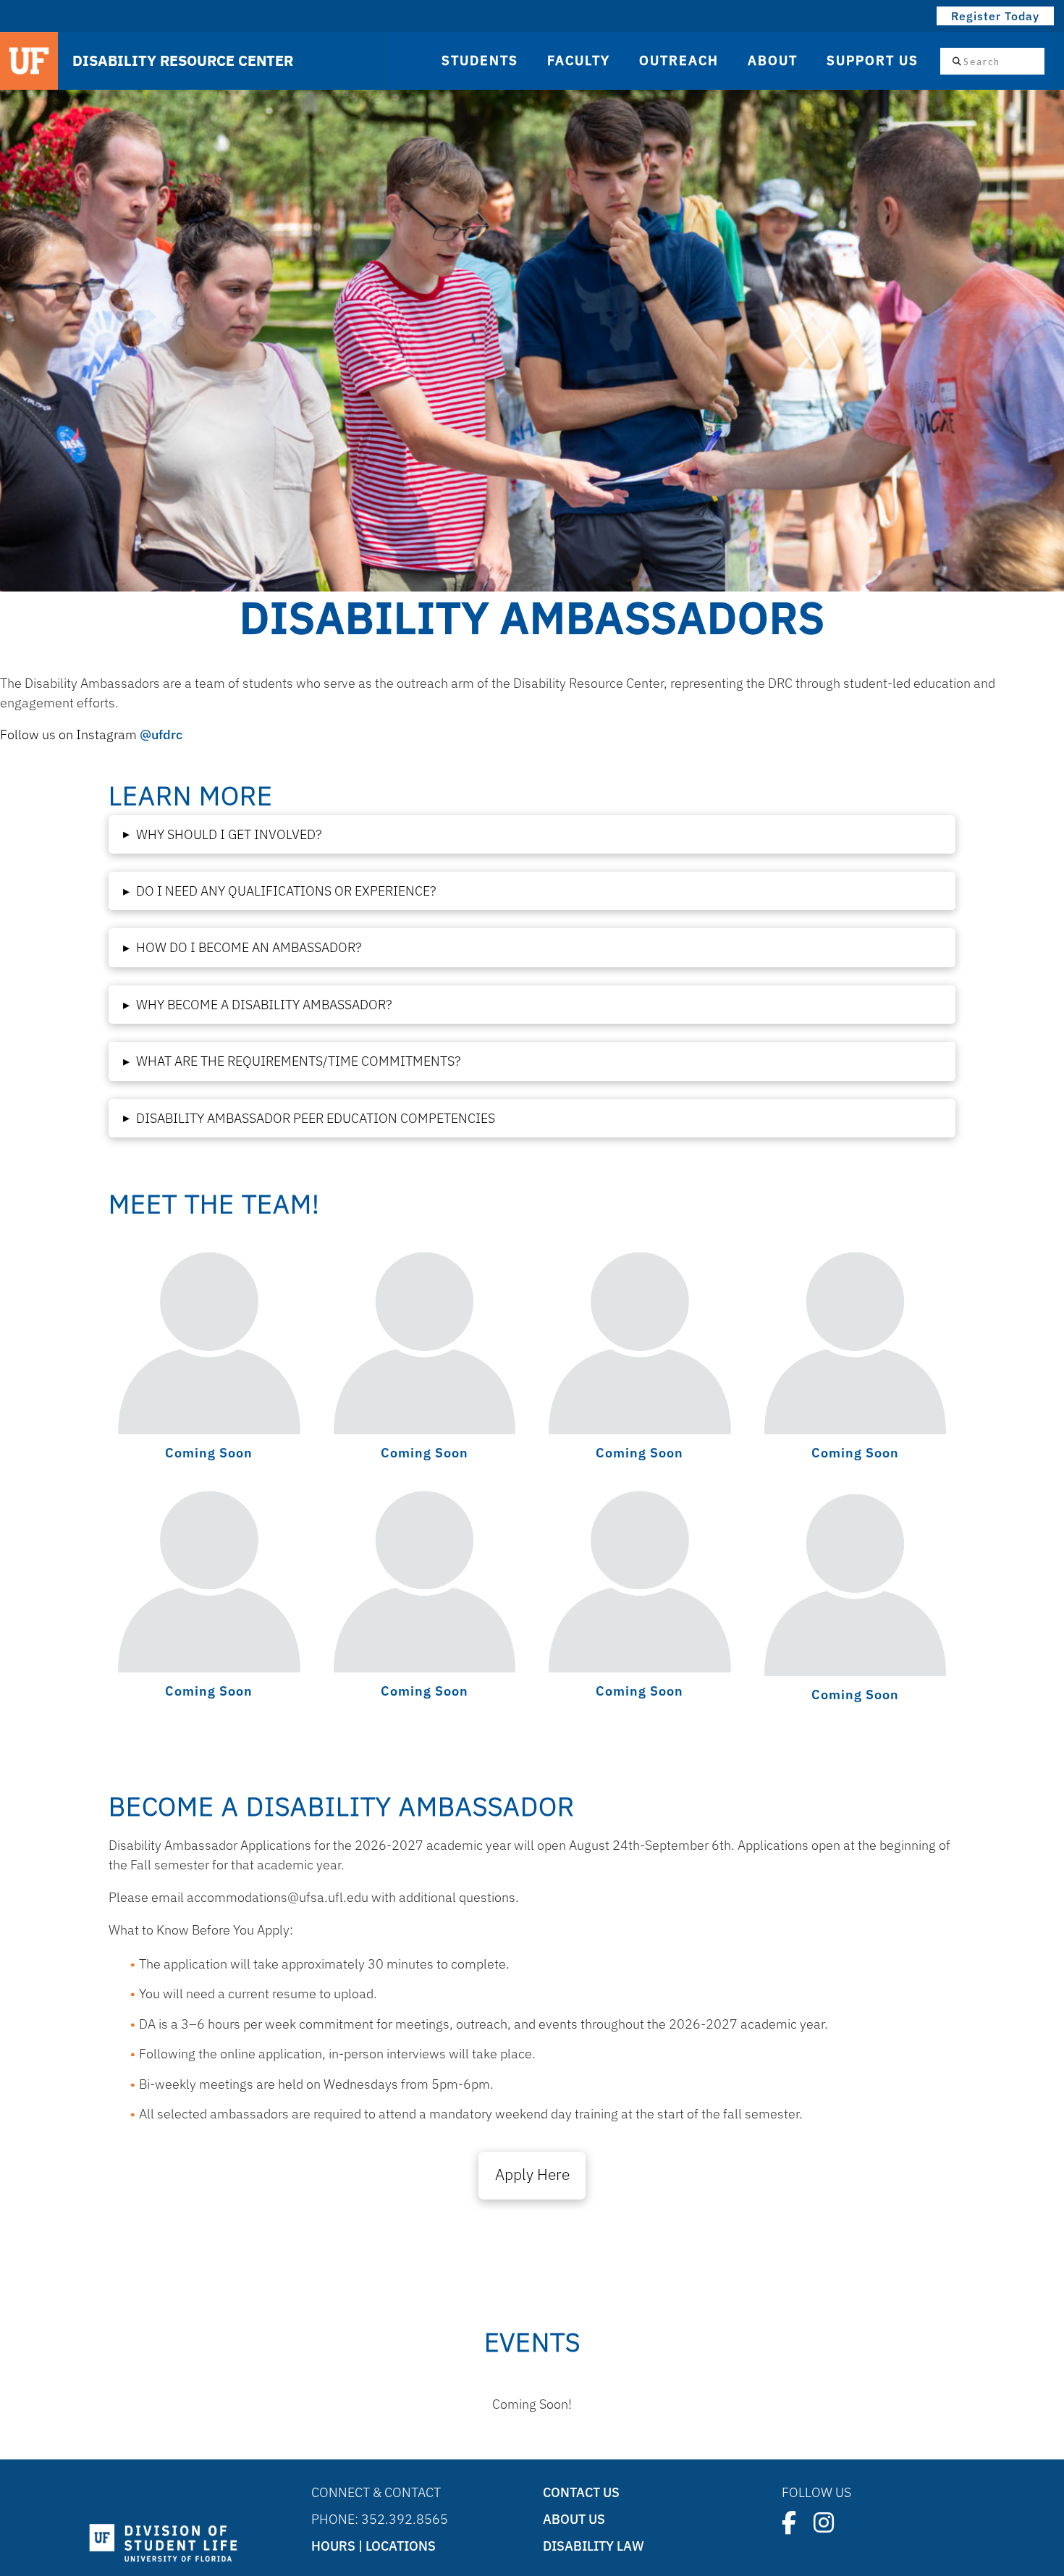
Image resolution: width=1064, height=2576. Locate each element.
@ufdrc (161, 735)
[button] (532, 834)
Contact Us (581, 2492)
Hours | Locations (373, 2546)
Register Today (995, 16)
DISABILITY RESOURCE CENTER (183, 61)
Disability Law (594, 2546)
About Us (574, 2519)
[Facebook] (789, 2522)
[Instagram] (824, 2522)
